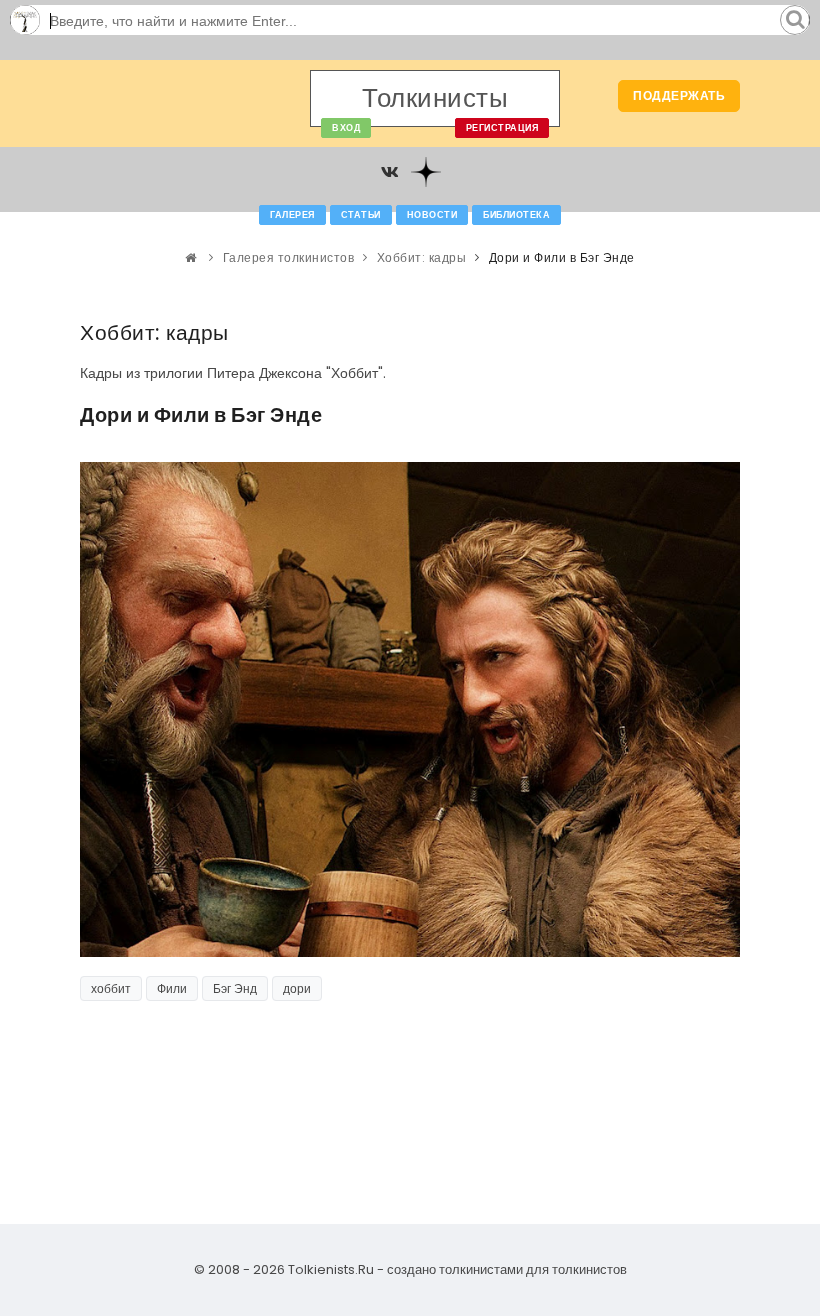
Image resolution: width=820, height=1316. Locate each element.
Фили (172, 988)
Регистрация (502, 128)
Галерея (292, 215)
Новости (432, 215)
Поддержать (679, 95)
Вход (346, 128)
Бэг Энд (235, 988)
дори (297, 988)
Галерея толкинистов (289, 257)
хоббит (111, 988)
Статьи (361, 215)
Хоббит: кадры (422, 257)
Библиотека (516, 215)
